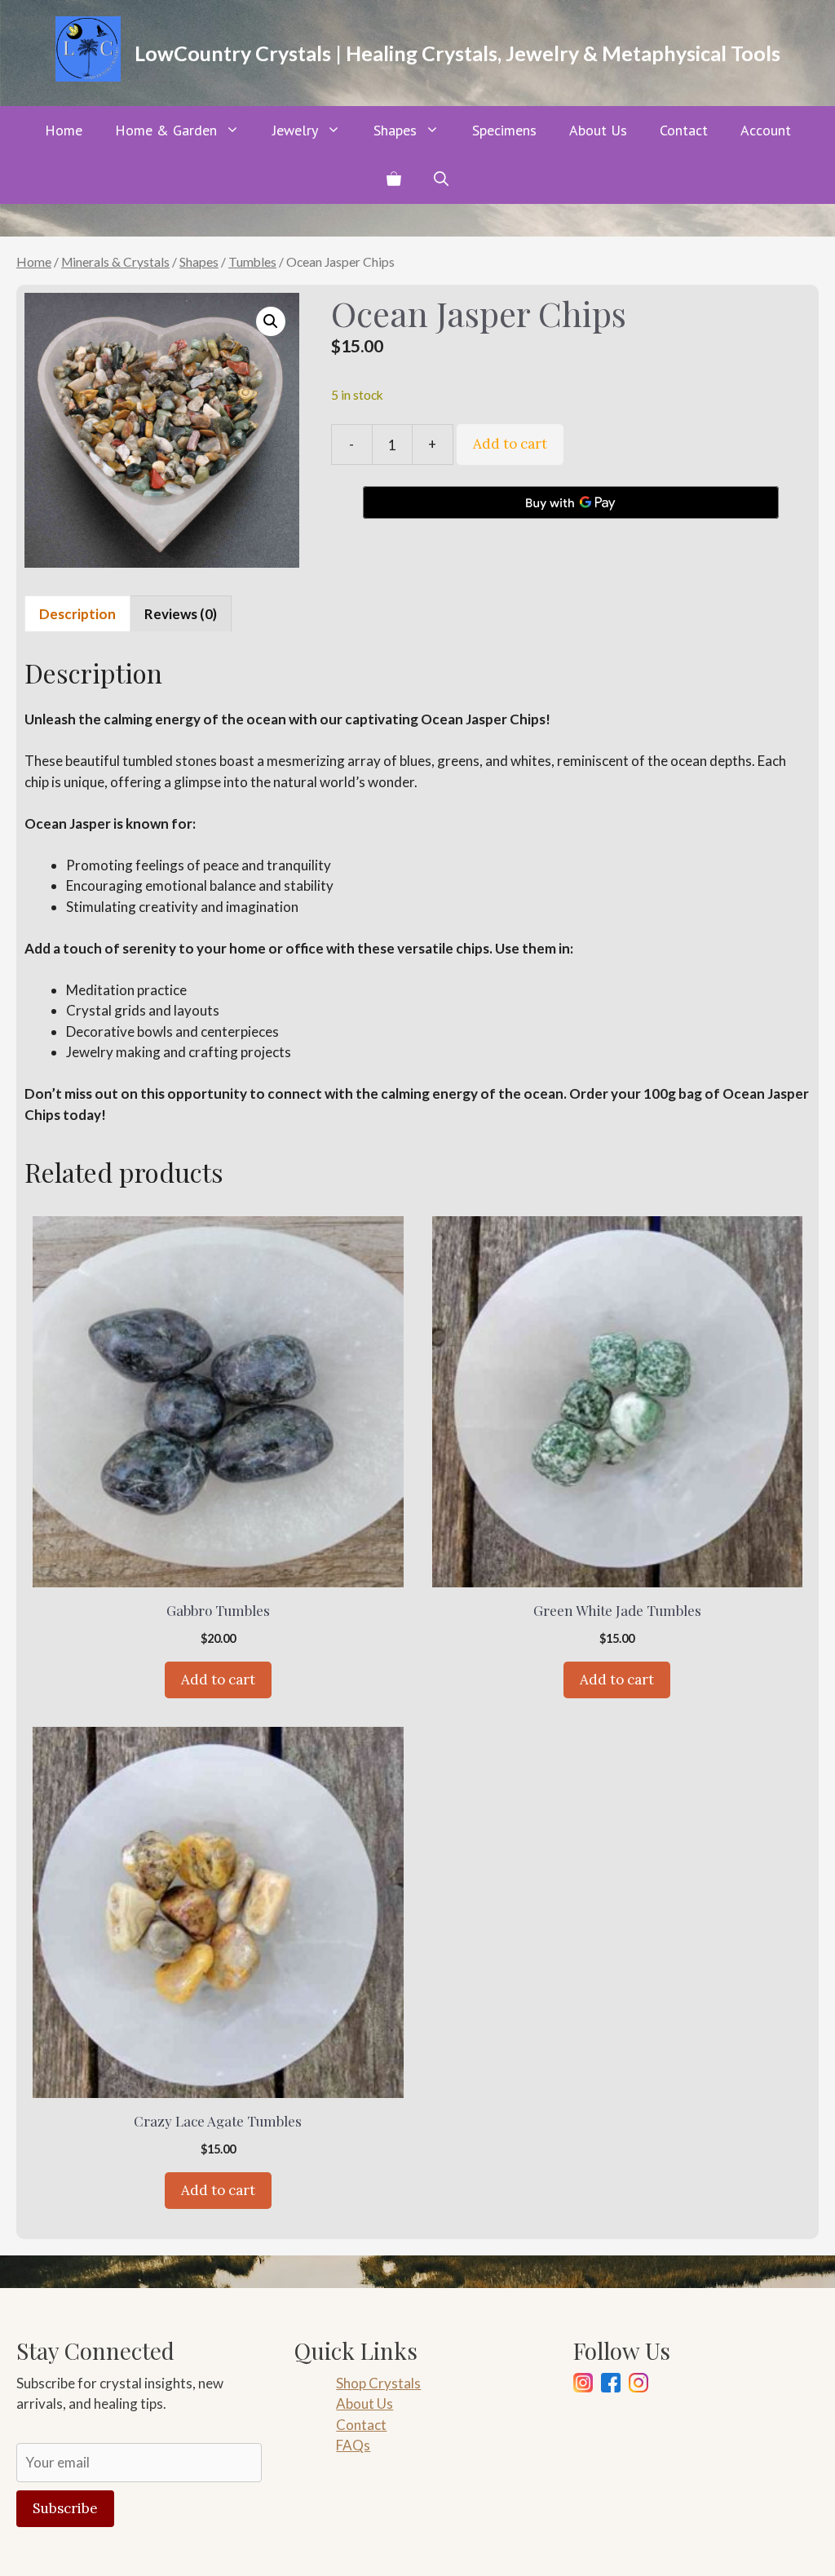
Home (64, 130)
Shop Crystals (378, 2383)
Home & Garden (166, 130)
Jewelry (295, 130)
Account (766, 130)
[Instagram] (583, 2386)
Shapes (395, 130)
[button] (441, 179)
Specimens (504, 130)
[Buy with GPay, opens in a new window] (571, 502)
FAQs (353, 2445)
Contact (684, 130)
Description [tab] (77, 614)
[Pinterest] (638, 2386)
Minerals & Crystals (115, 262)
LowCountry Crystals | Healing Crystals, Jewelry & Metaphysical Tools (457, 53)
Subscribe (65, 2508)
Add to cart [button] (218, 1680)
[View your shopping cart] (394, 179)
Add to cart (510, 444)
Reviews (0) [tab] (181, 614)
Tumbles (252, 262)
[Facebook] (611, 2386)
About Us (598, 130)
